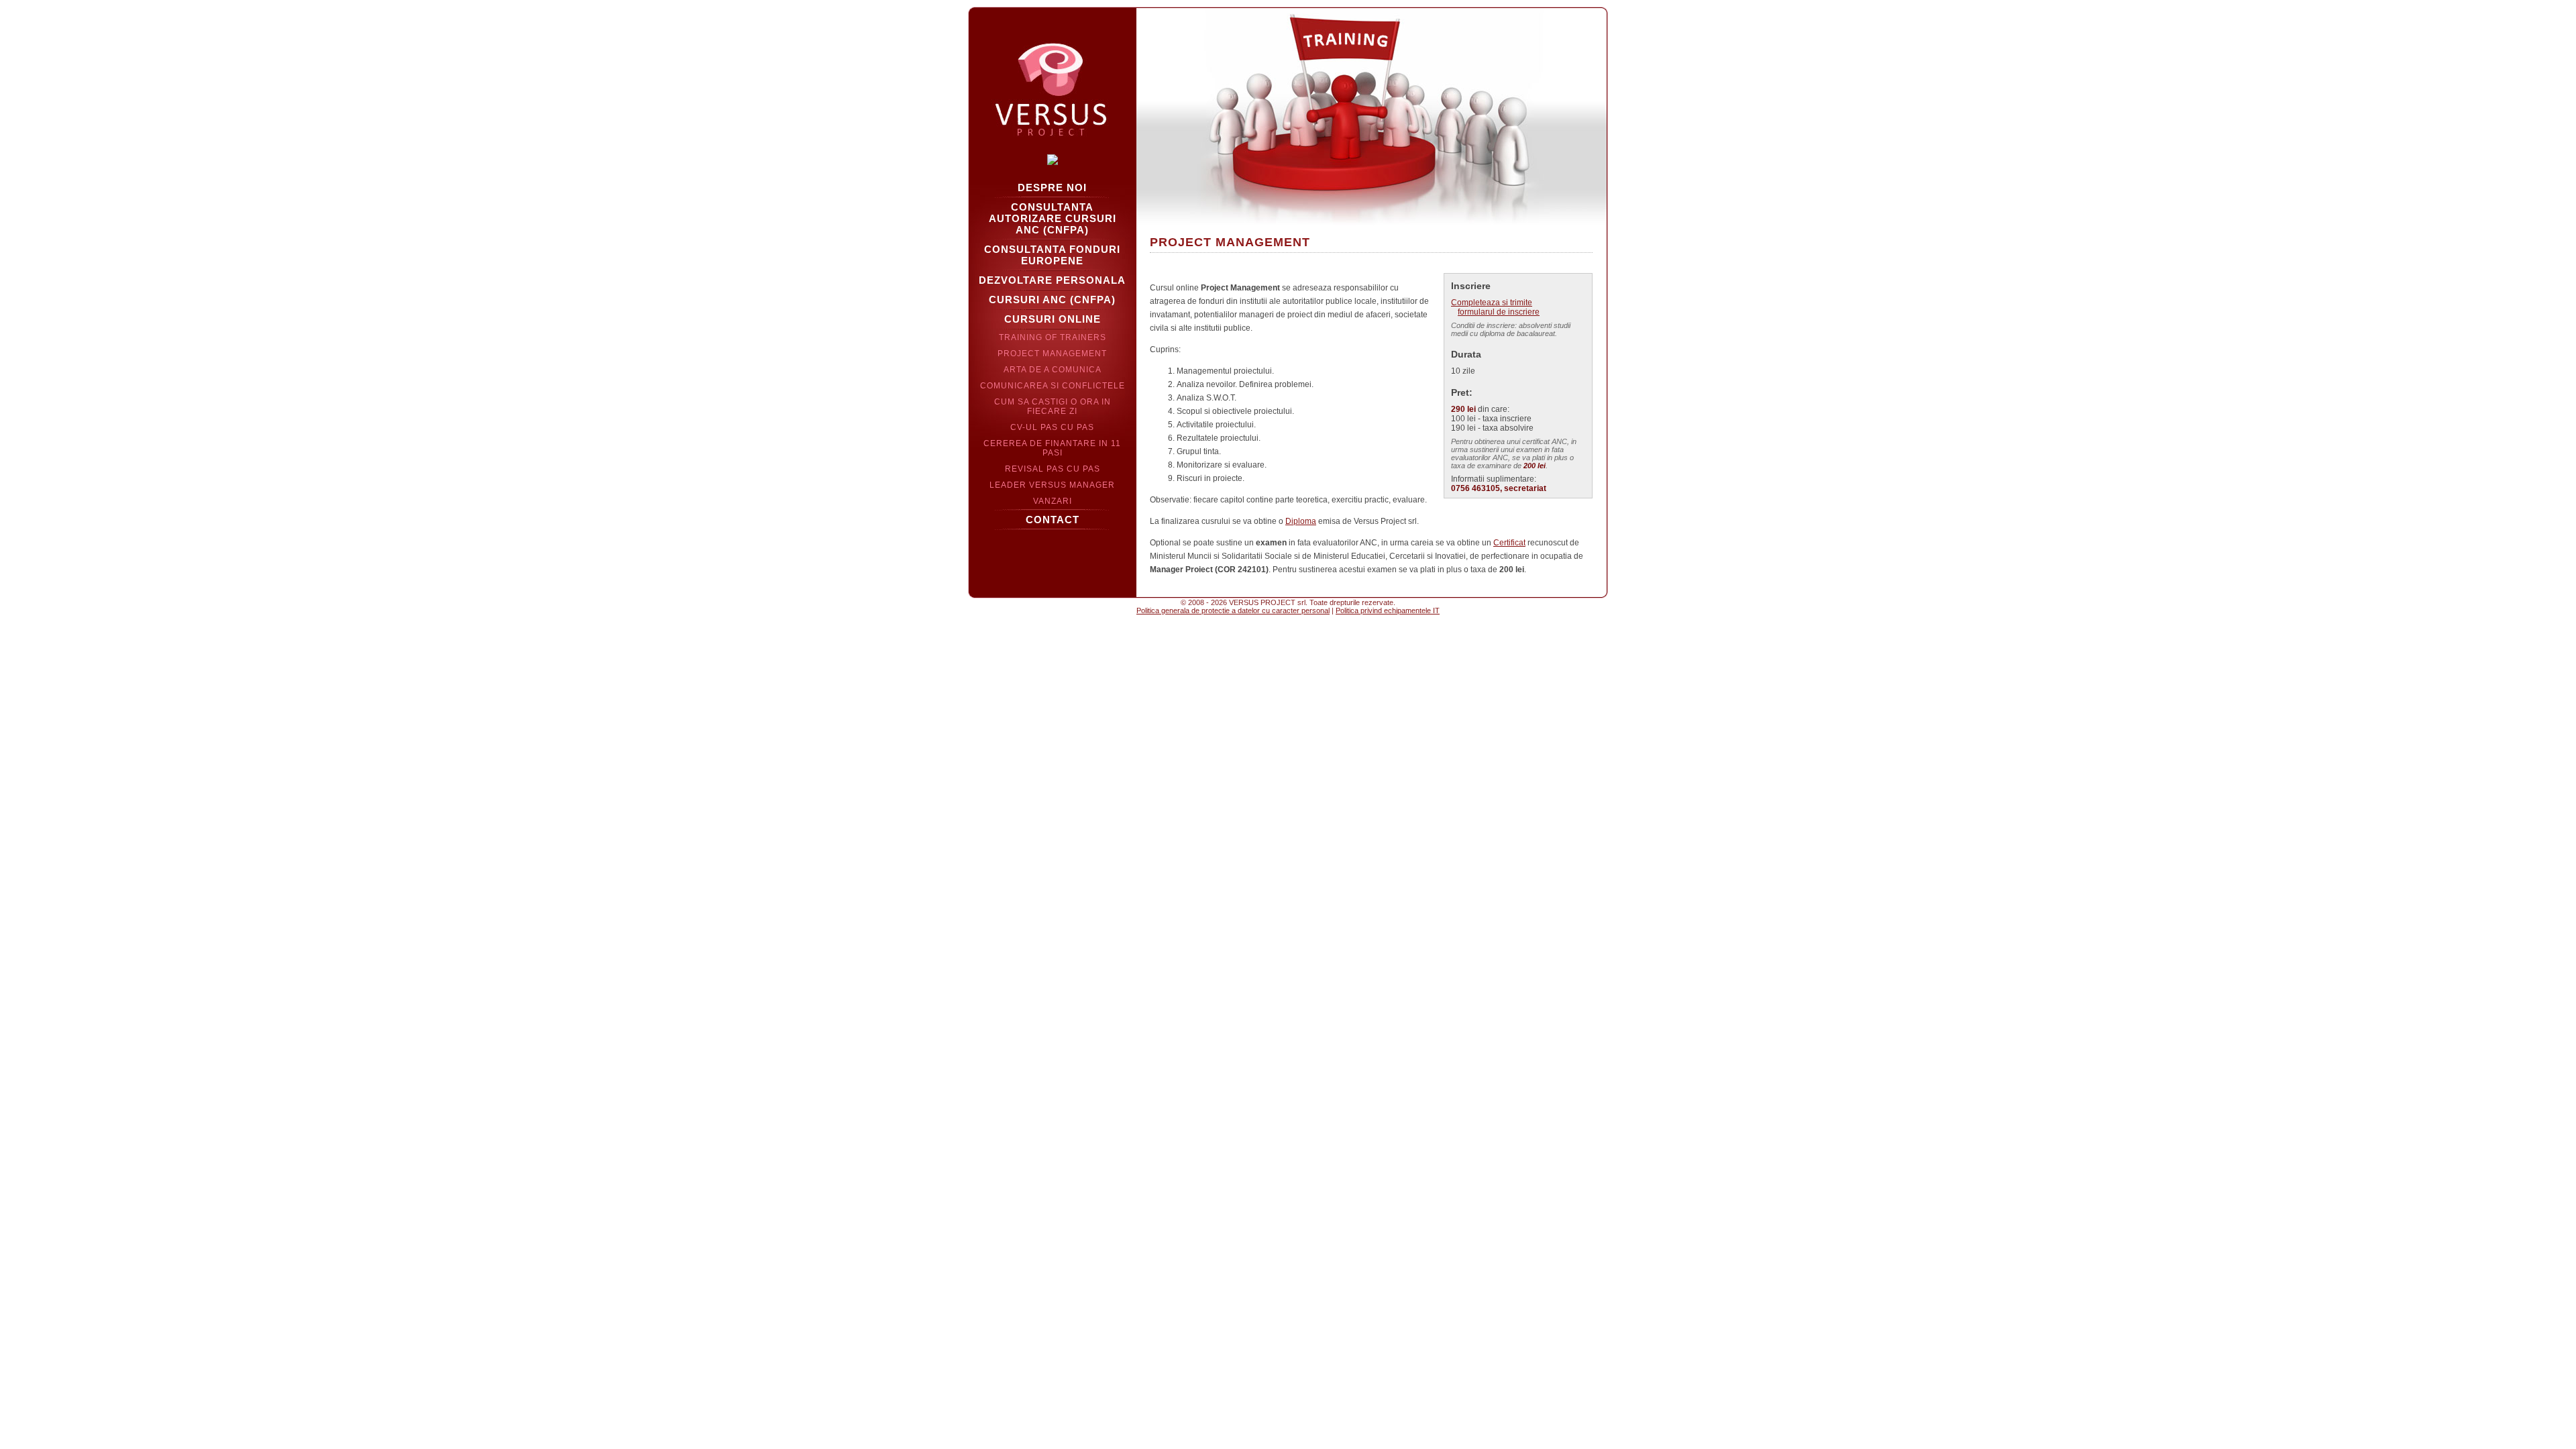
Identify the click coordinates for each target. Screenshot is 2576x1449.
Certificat (1509, 543)
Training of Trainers (1053, 337)
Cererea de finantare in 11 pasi (1052, 448)
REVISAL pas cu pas (1053, 469)
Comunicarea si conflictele (1053, 386)
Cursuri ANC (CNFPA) (1052, 300)
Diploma (1301, 521)
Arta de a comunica (1053, 370)
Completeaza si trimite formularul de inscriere (1495, 307)
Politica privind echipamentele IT (1388, 610)
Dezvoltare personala (1052, 280)
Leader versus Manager (1052, 485)
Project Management (1052, 354)
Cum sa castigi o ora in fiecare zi (1053, 407)
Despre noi (1052, 187)
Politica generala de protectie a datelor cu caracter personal (1233, 610)
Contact (1053, 520)
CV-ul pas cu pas (1052, 427)
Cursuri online (1053, 319)
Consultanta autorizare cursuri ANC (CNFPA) (1053, 218)
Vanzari (1053, 501)
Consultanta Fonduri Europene (1052, 255)
